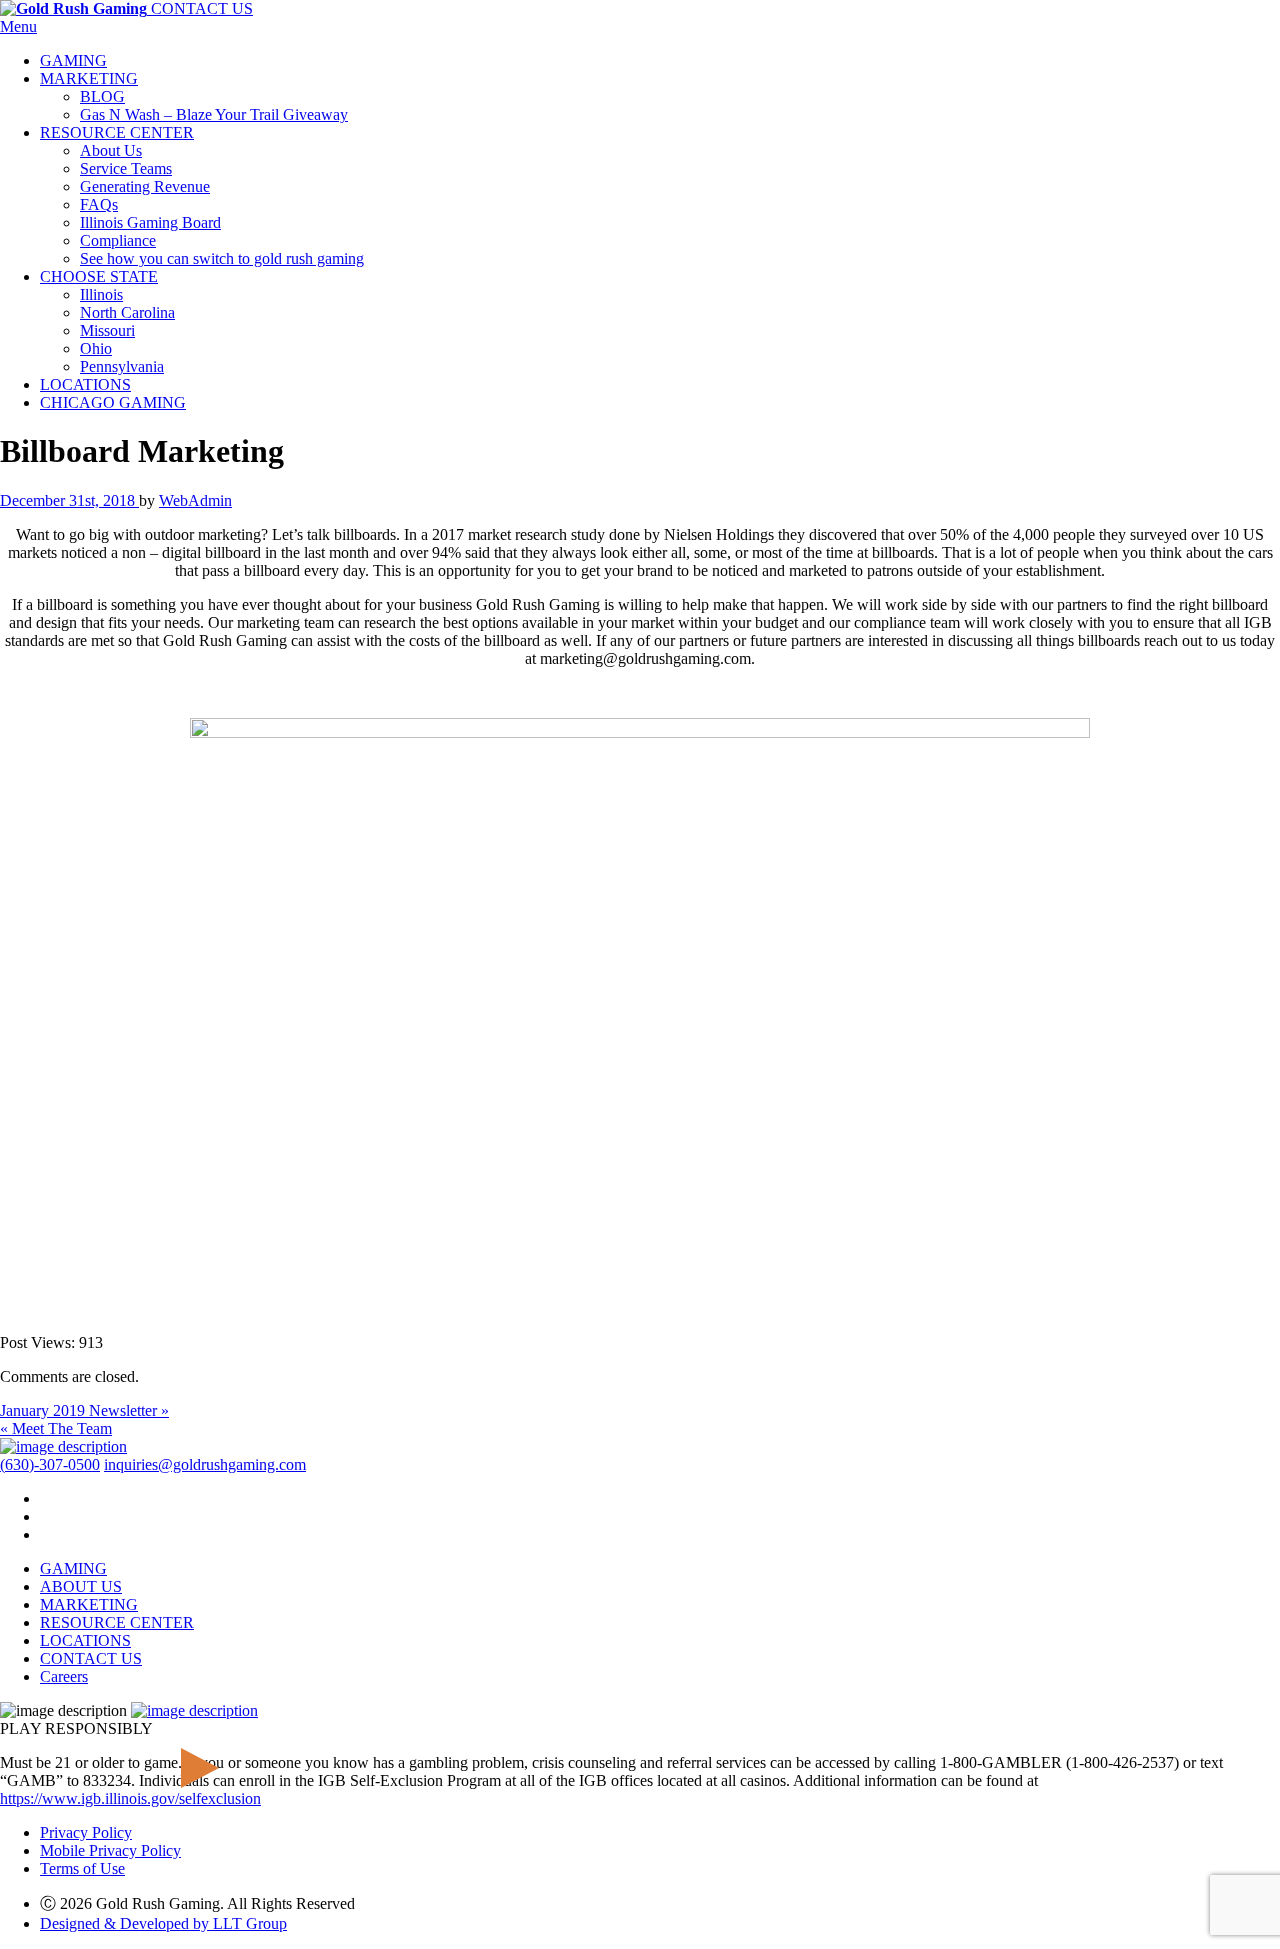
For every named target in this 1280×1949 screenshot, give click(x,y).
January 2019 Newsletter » (84, 1410)
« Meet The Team (56, 1428)
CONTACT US (202, 8)
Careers (64, 1676)
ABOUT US (81, 1586)
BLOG (102, 96)
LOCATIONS (85, 384)
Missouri (107, 330)
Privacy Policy (86, 1832)
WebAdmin (195, 500)
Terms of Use (82, 1868)
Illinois (101, 294)
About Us (111, 150)
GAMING (73, 60)
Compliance (118, 240)
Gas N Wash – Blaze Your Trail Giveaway (214, 114)
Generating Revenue (145, 186)
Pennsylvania (122, 366)
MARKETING (89, 78)
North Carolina (127, 312)
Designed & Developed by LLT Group (163, 1923)
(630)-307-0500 (50, 1464)
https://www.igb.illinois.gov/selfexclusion (130, 1798)
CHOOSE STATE (99, 276)
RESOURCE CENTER (117, 132)
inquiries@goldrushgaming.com (205, 1464)
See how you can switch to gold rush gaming (222, 258)
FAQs (99, 204)
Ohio (96, 348)
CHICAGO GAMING (113, 402)
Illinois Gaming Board (150, 222)
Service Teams (126, 168)
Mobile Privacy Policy (110, 1850)
